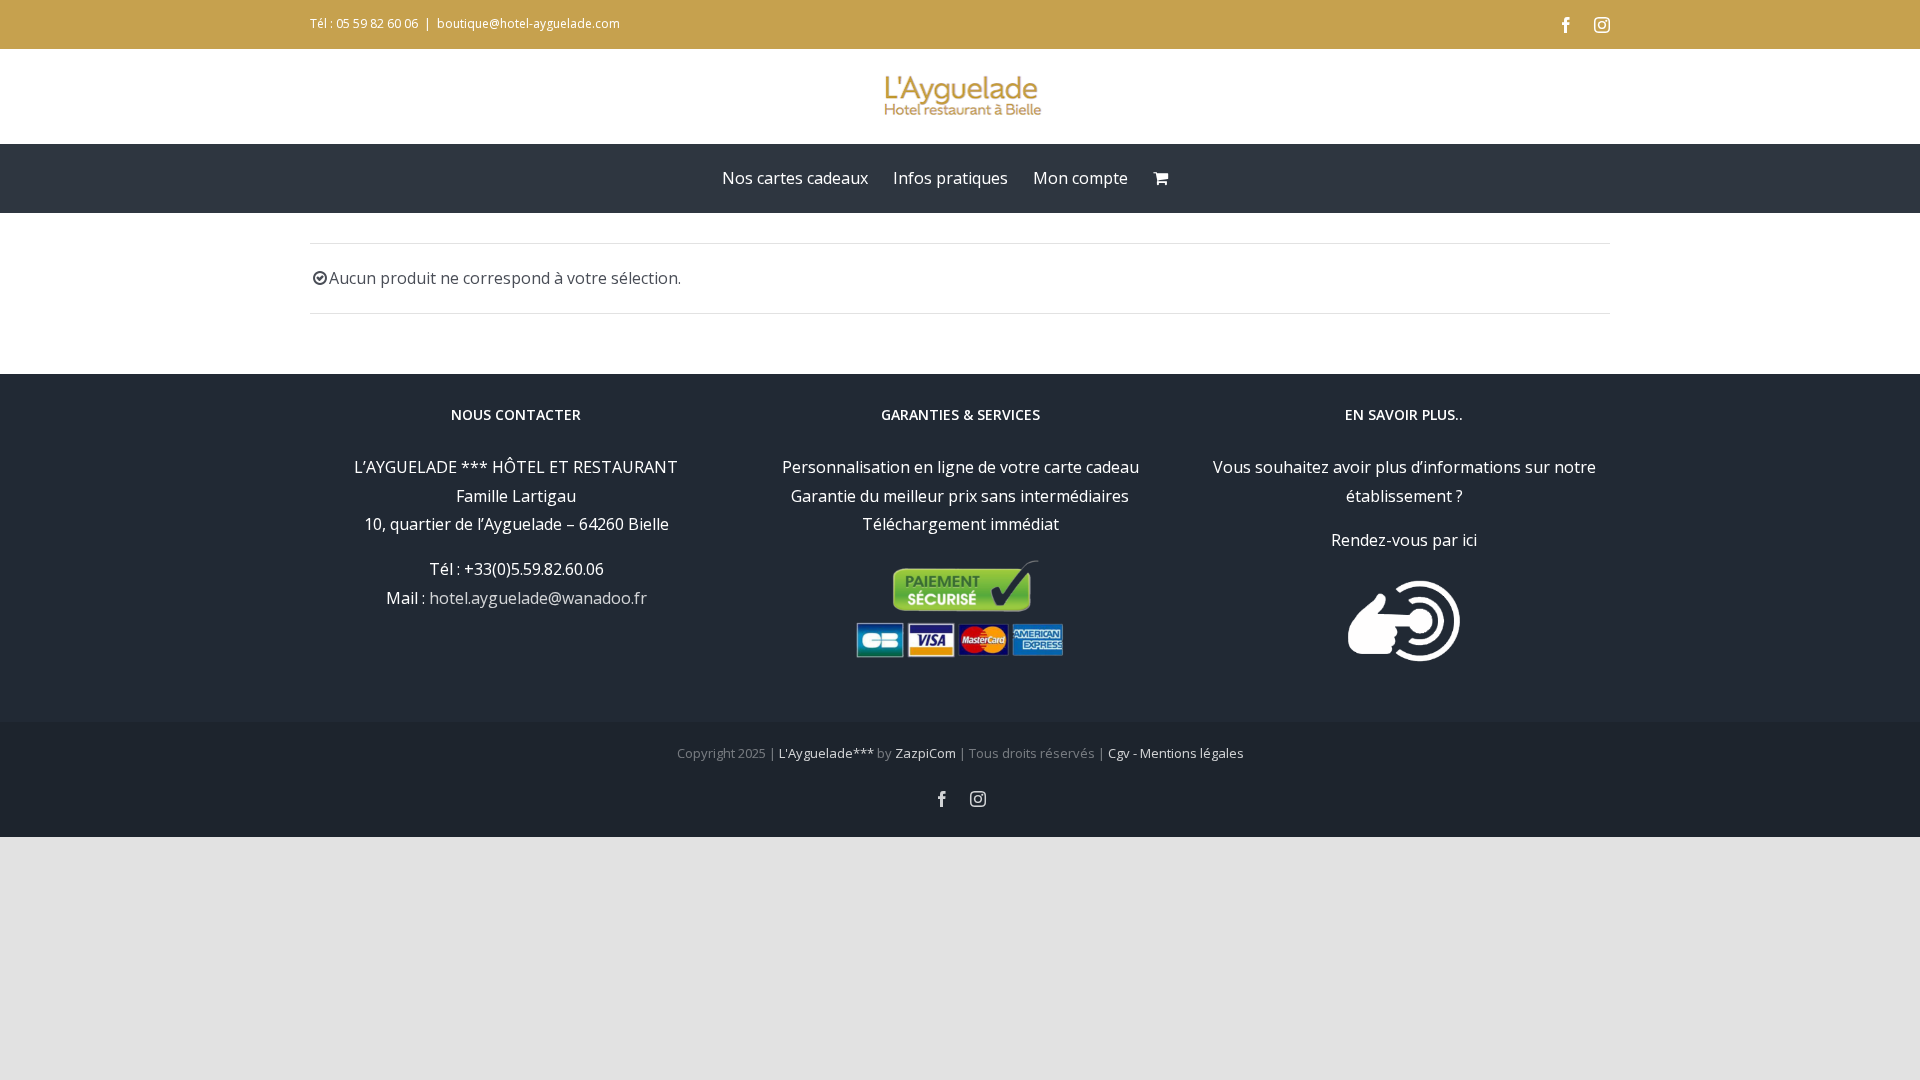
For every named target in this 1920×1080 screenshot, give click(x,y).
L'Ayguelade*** (826, 753)
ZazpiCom (925, 753)
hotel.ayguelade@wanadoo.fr (538, 598)
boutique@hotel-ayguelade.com (528, 23)
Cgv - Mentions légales (1176, 753)
